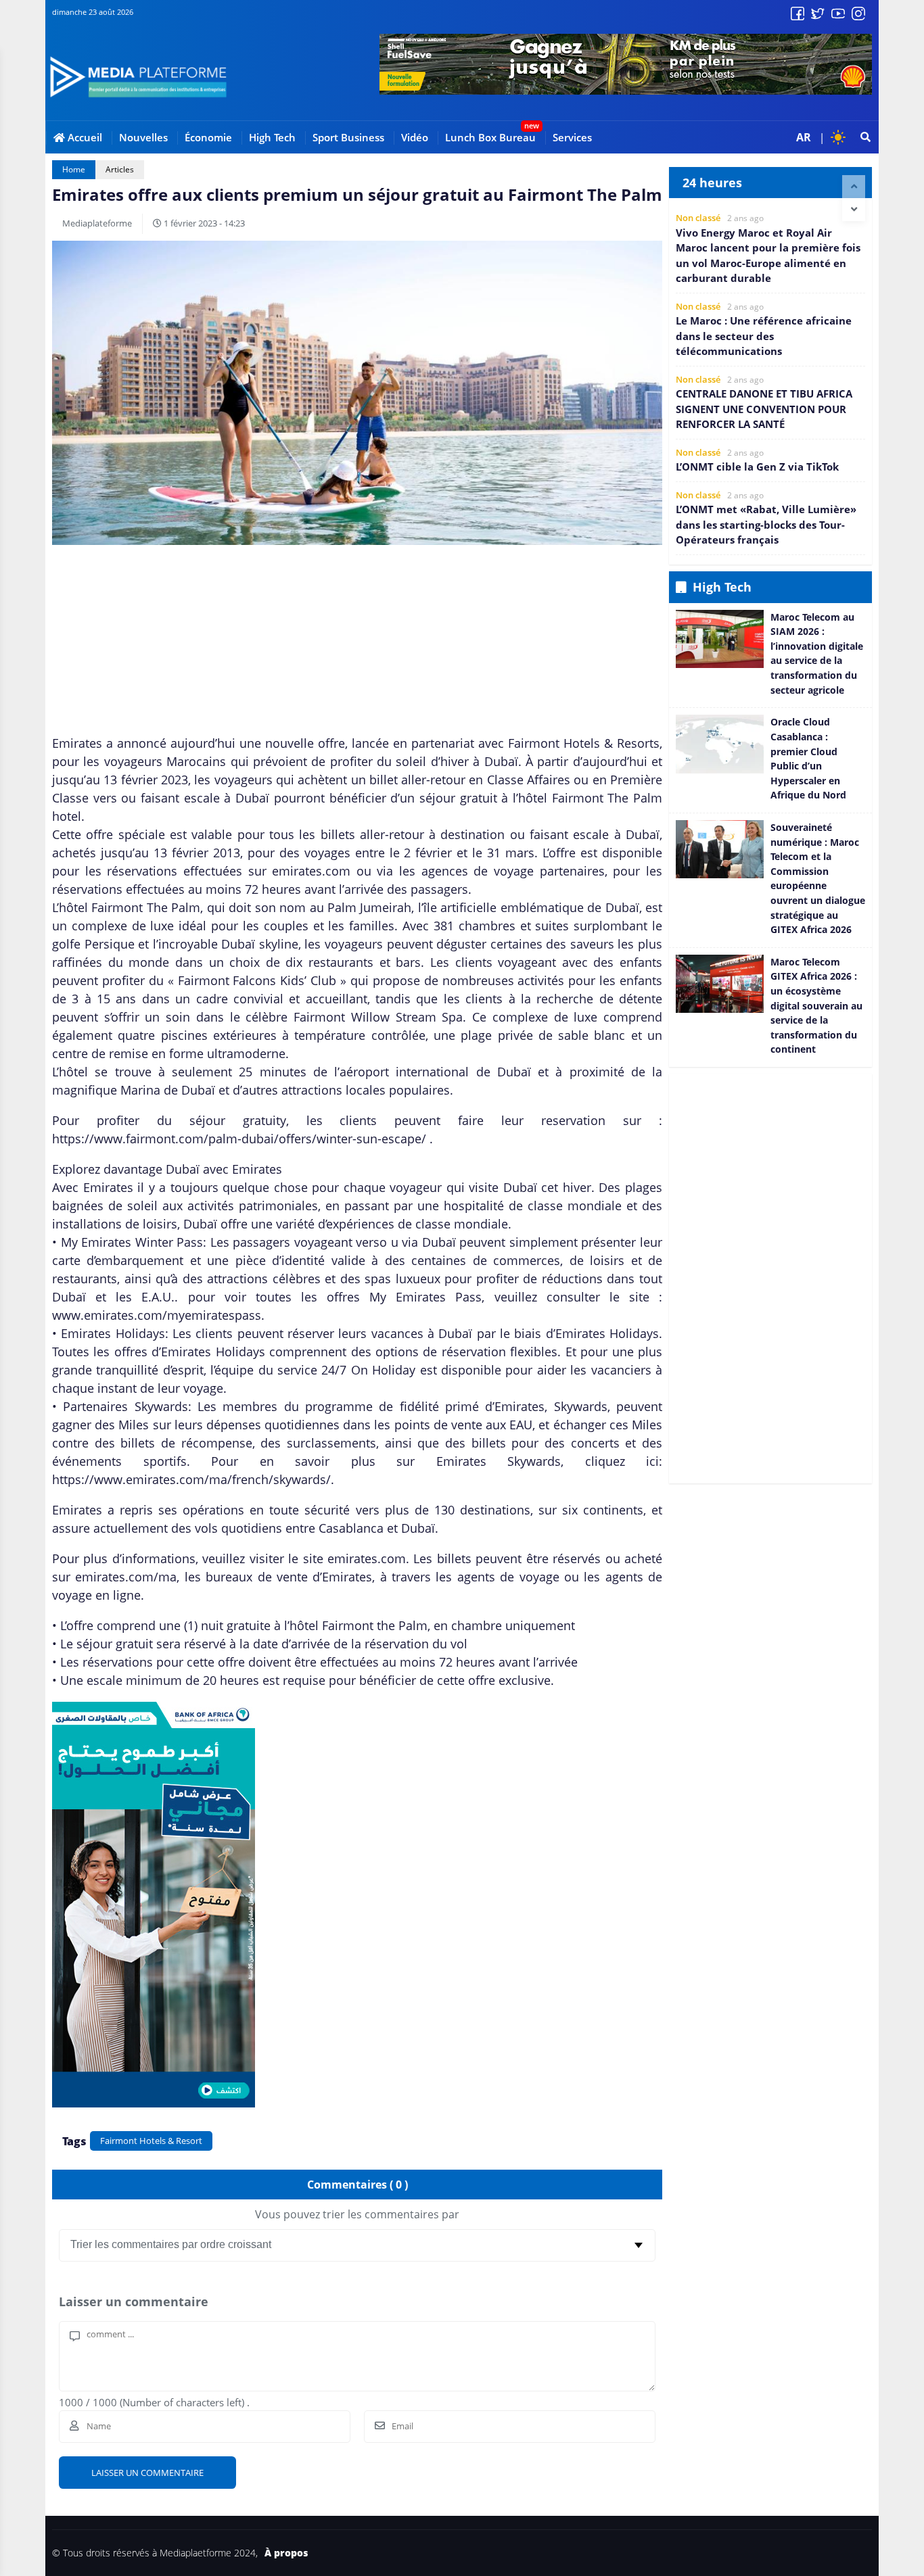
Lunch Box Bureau (490, 137)
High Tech (272, 137)
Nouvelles (143, 137)
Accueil (84, 137)
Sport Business (348, 137)
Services (572, 137)
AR (804, 137)
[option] (770, 249)
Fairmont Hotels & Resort (151, 2141)
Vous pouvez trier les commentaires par (357, 2214)
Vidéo (415, 137)
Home (74, 169)
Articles (120, 169)
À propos (286, 2553)
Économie (208, 137)
